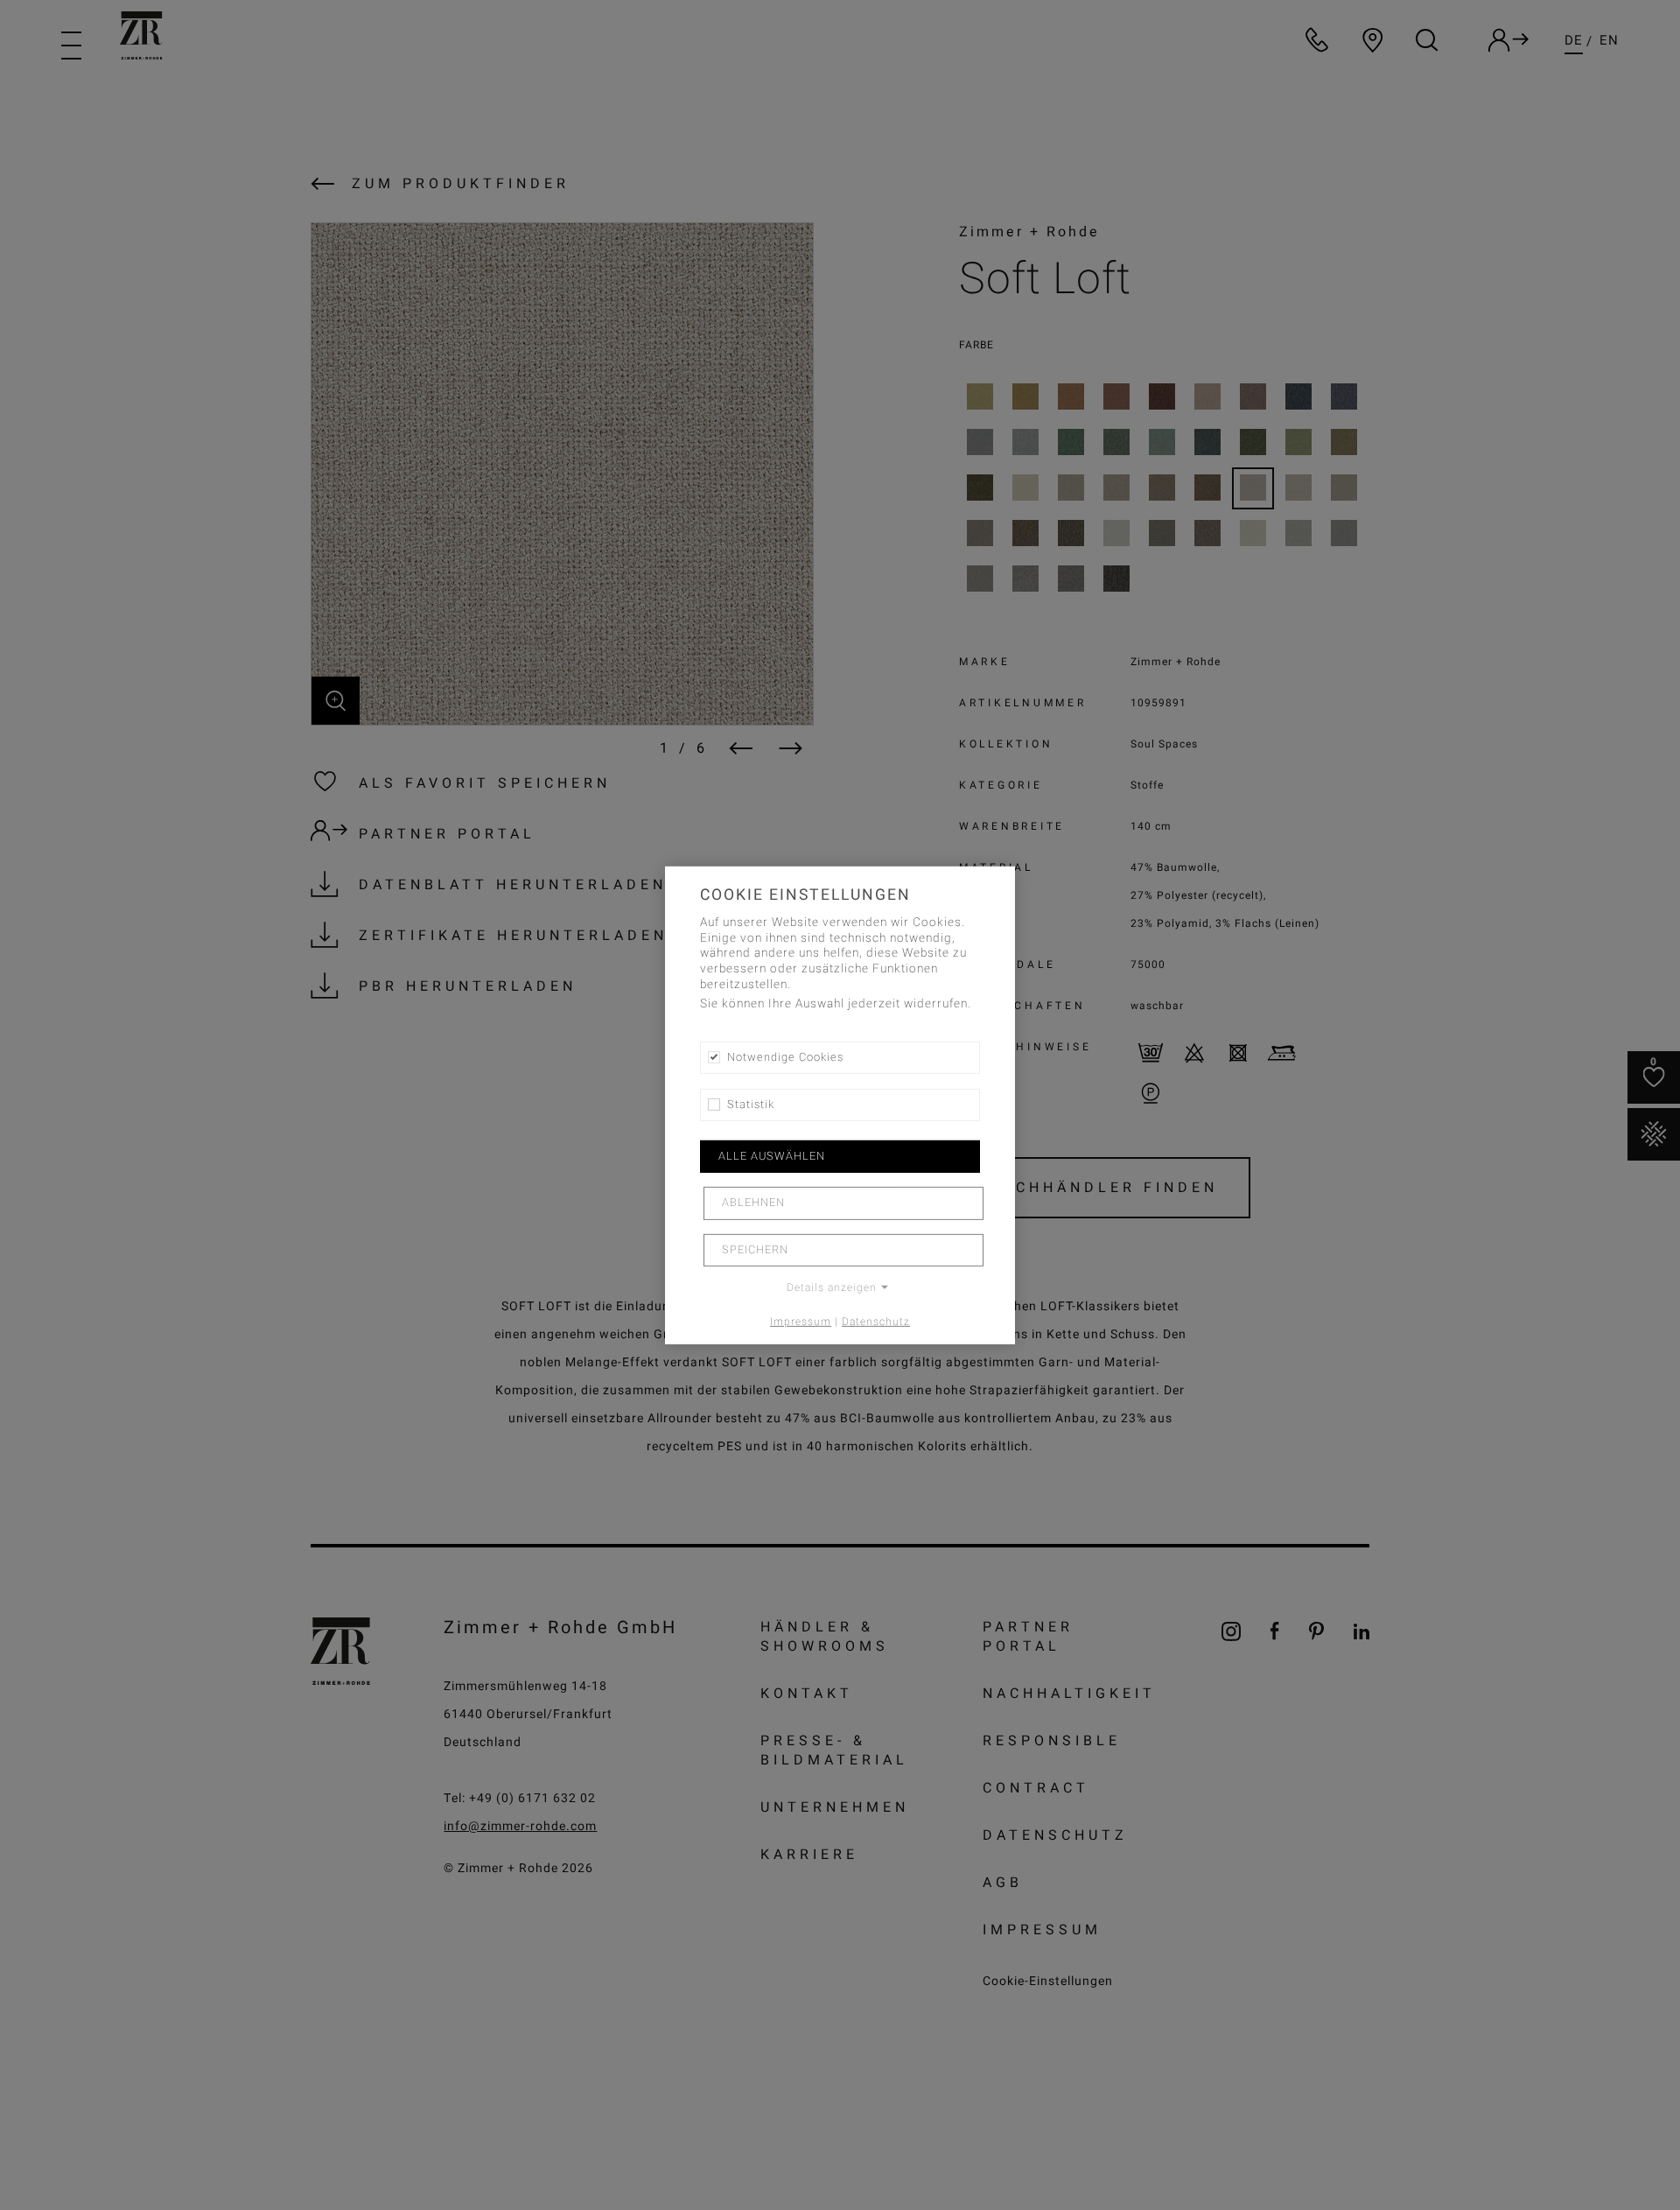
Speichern (755, 1250)
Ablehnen (753, 1203)
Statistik (751, 1105)
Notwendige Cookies (785, 1056)
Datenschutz (876, 1322)
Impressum (801, 1322)
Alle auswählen (772, 1156)
